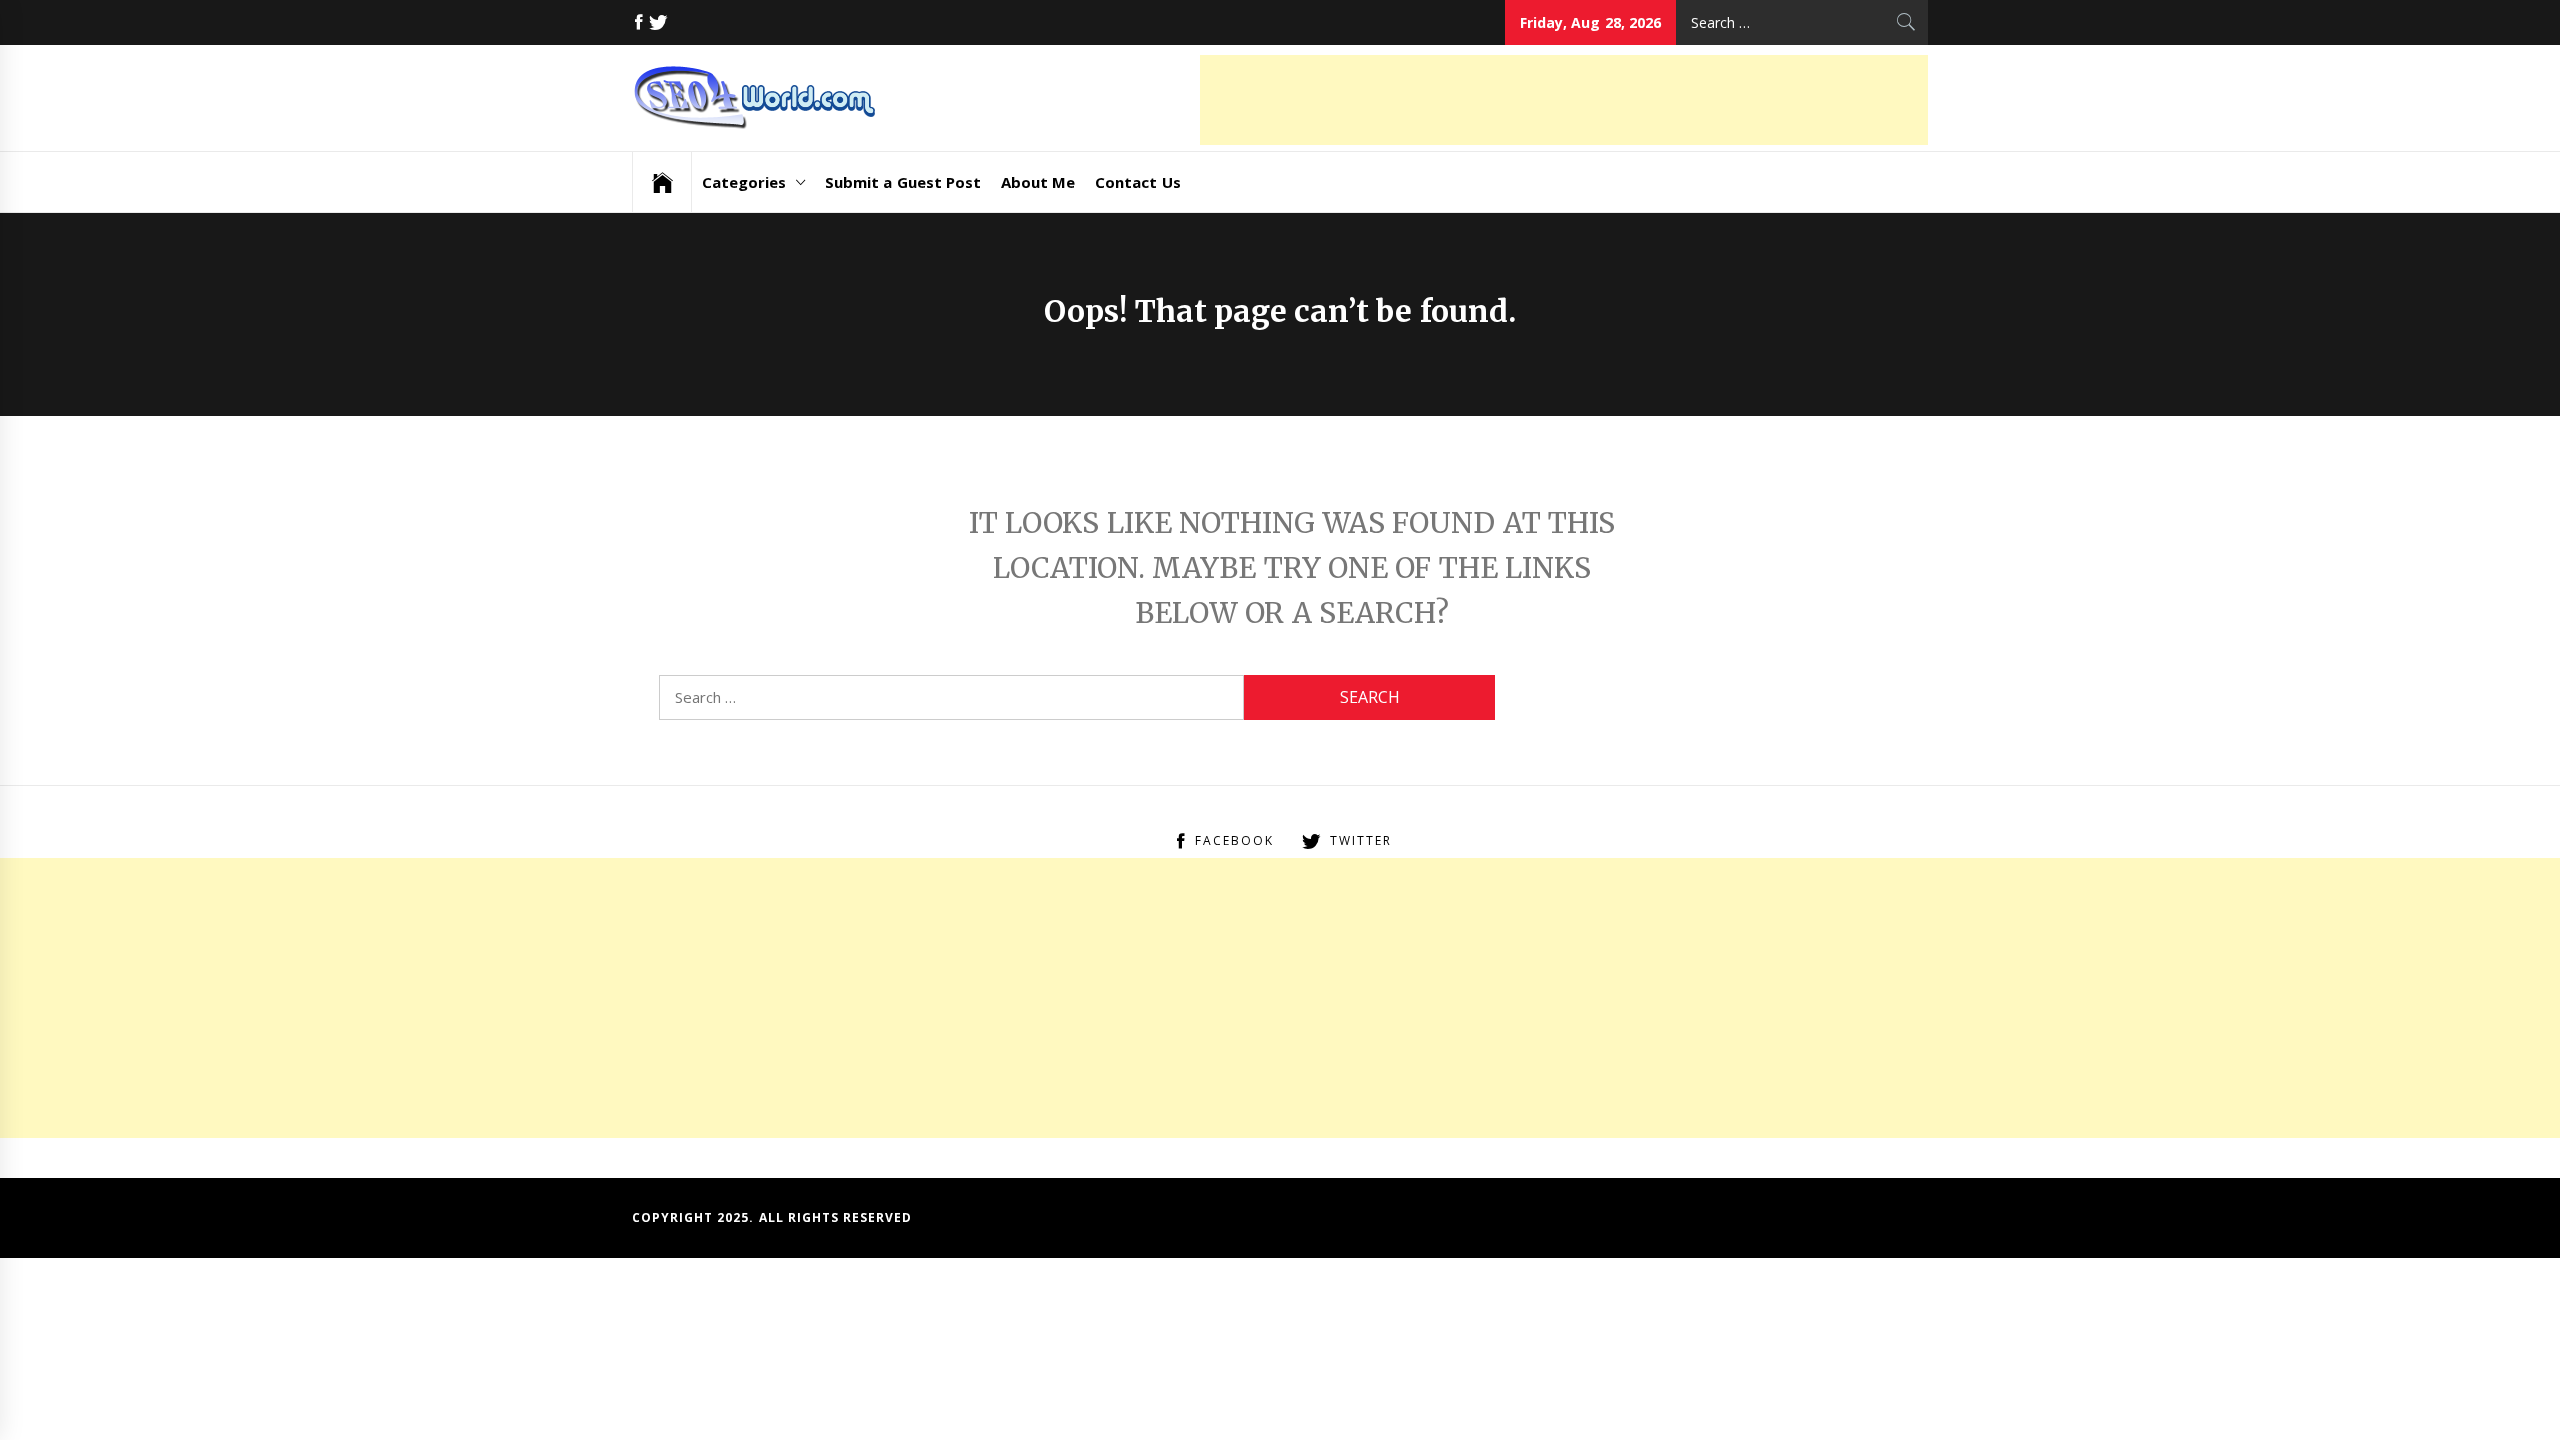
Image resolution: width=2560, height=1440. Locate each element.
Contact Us (1137, 182)
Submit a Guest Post (903, 182)
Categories (744, 182)
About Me (1038, 182)
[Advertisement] (1564, 100)
